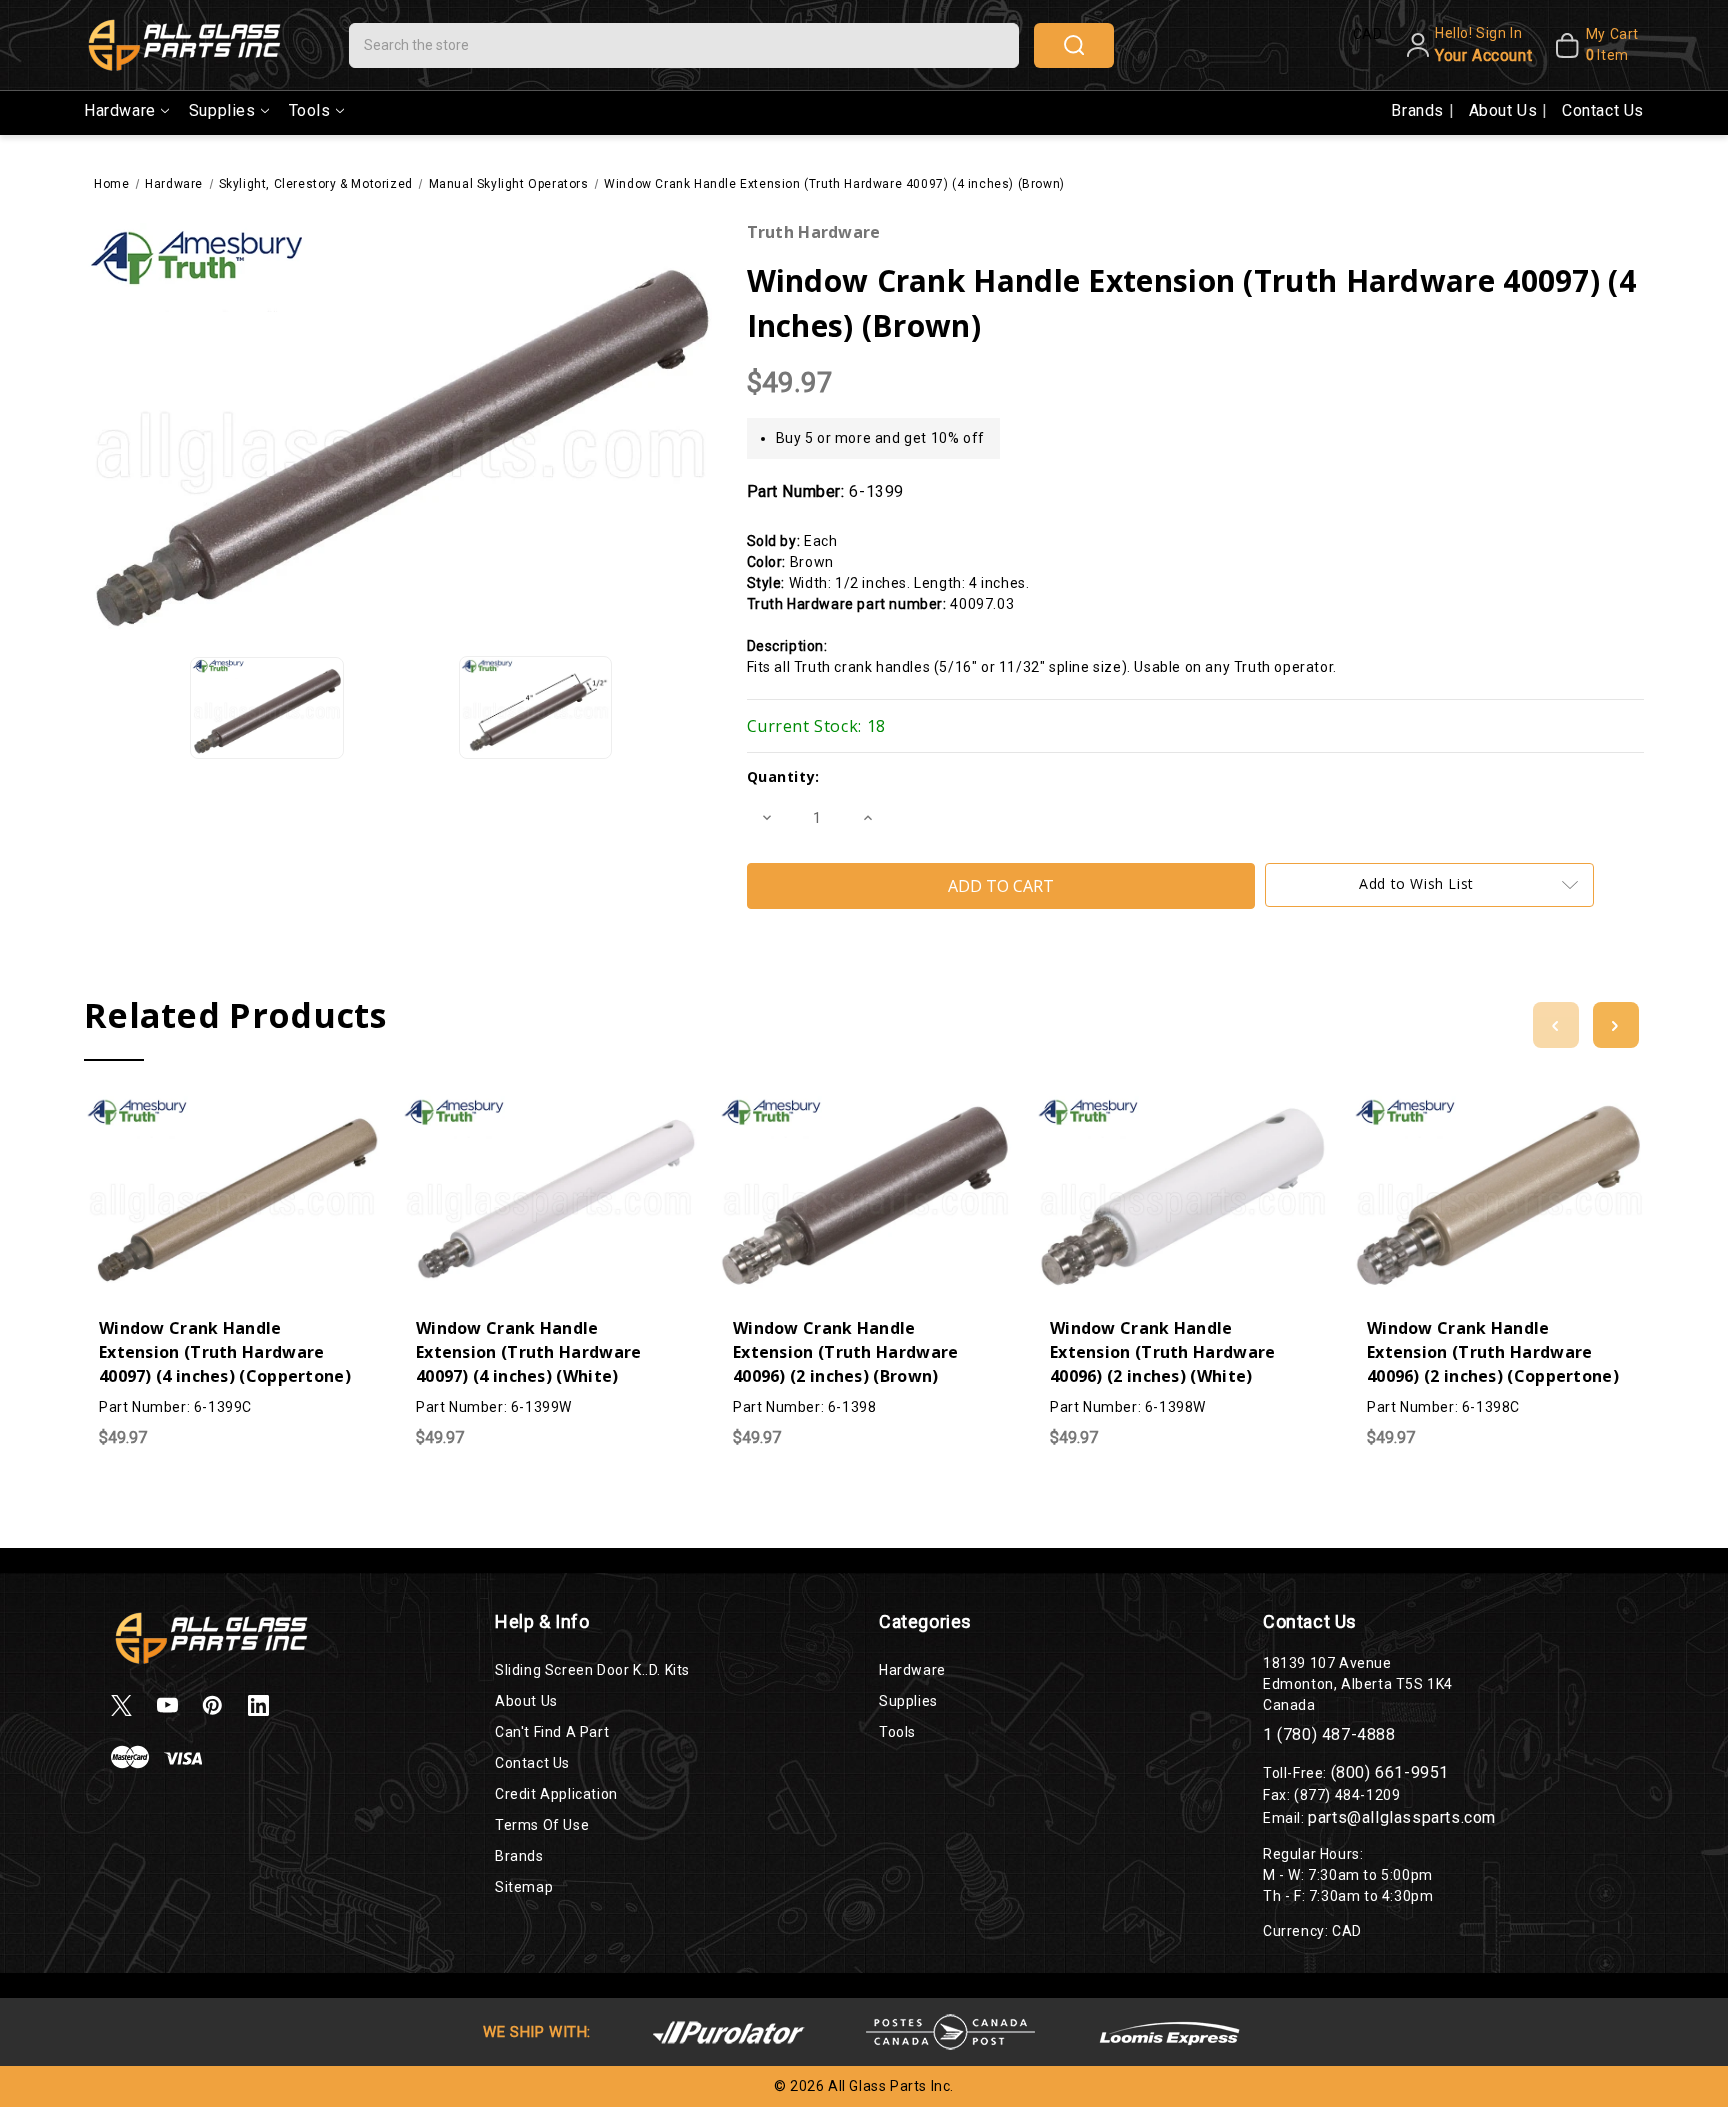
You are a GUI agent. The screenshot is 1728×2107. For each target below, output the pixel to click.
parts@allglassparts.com (1402, 1817)
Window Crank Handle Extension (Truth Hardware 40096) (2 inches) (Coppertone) (1493, 1352)
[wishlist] (272, 1111)
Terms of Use (542, 1825)
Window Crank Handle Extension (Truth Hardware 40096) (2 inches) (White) (1163, 1352)
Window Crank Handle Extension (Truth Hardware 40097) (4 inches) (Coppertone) (225, 1352)
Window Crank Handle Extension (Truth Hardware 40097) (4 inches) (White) (529, 1352)
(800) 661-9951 (1390, 1772)
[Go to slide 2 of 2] (1556, 1025)
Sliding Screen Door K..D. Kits (592, 1670)
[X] (121, 1705)
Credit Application (556, 1794)
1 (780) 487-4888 (1329, 1734)
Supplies (222, 110)
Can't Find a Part (552, 1732)
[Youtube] (167, 1705)
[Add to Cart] (192, 1111)
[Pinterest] (212, 1705)
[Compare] (232, 1110)
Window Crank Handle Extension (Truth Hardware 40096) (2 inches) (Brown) (846, 1352)
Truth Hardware (814, 232)
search (1074, 45)
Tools (310, 110)
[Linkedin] (258, 1705)
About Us (1505, 110)
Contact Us (1603, 110)
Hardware (120, 110)
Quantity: (783, 776)
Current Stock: (816, 726)
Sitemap (524, 1887)
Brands (1419, 110)
